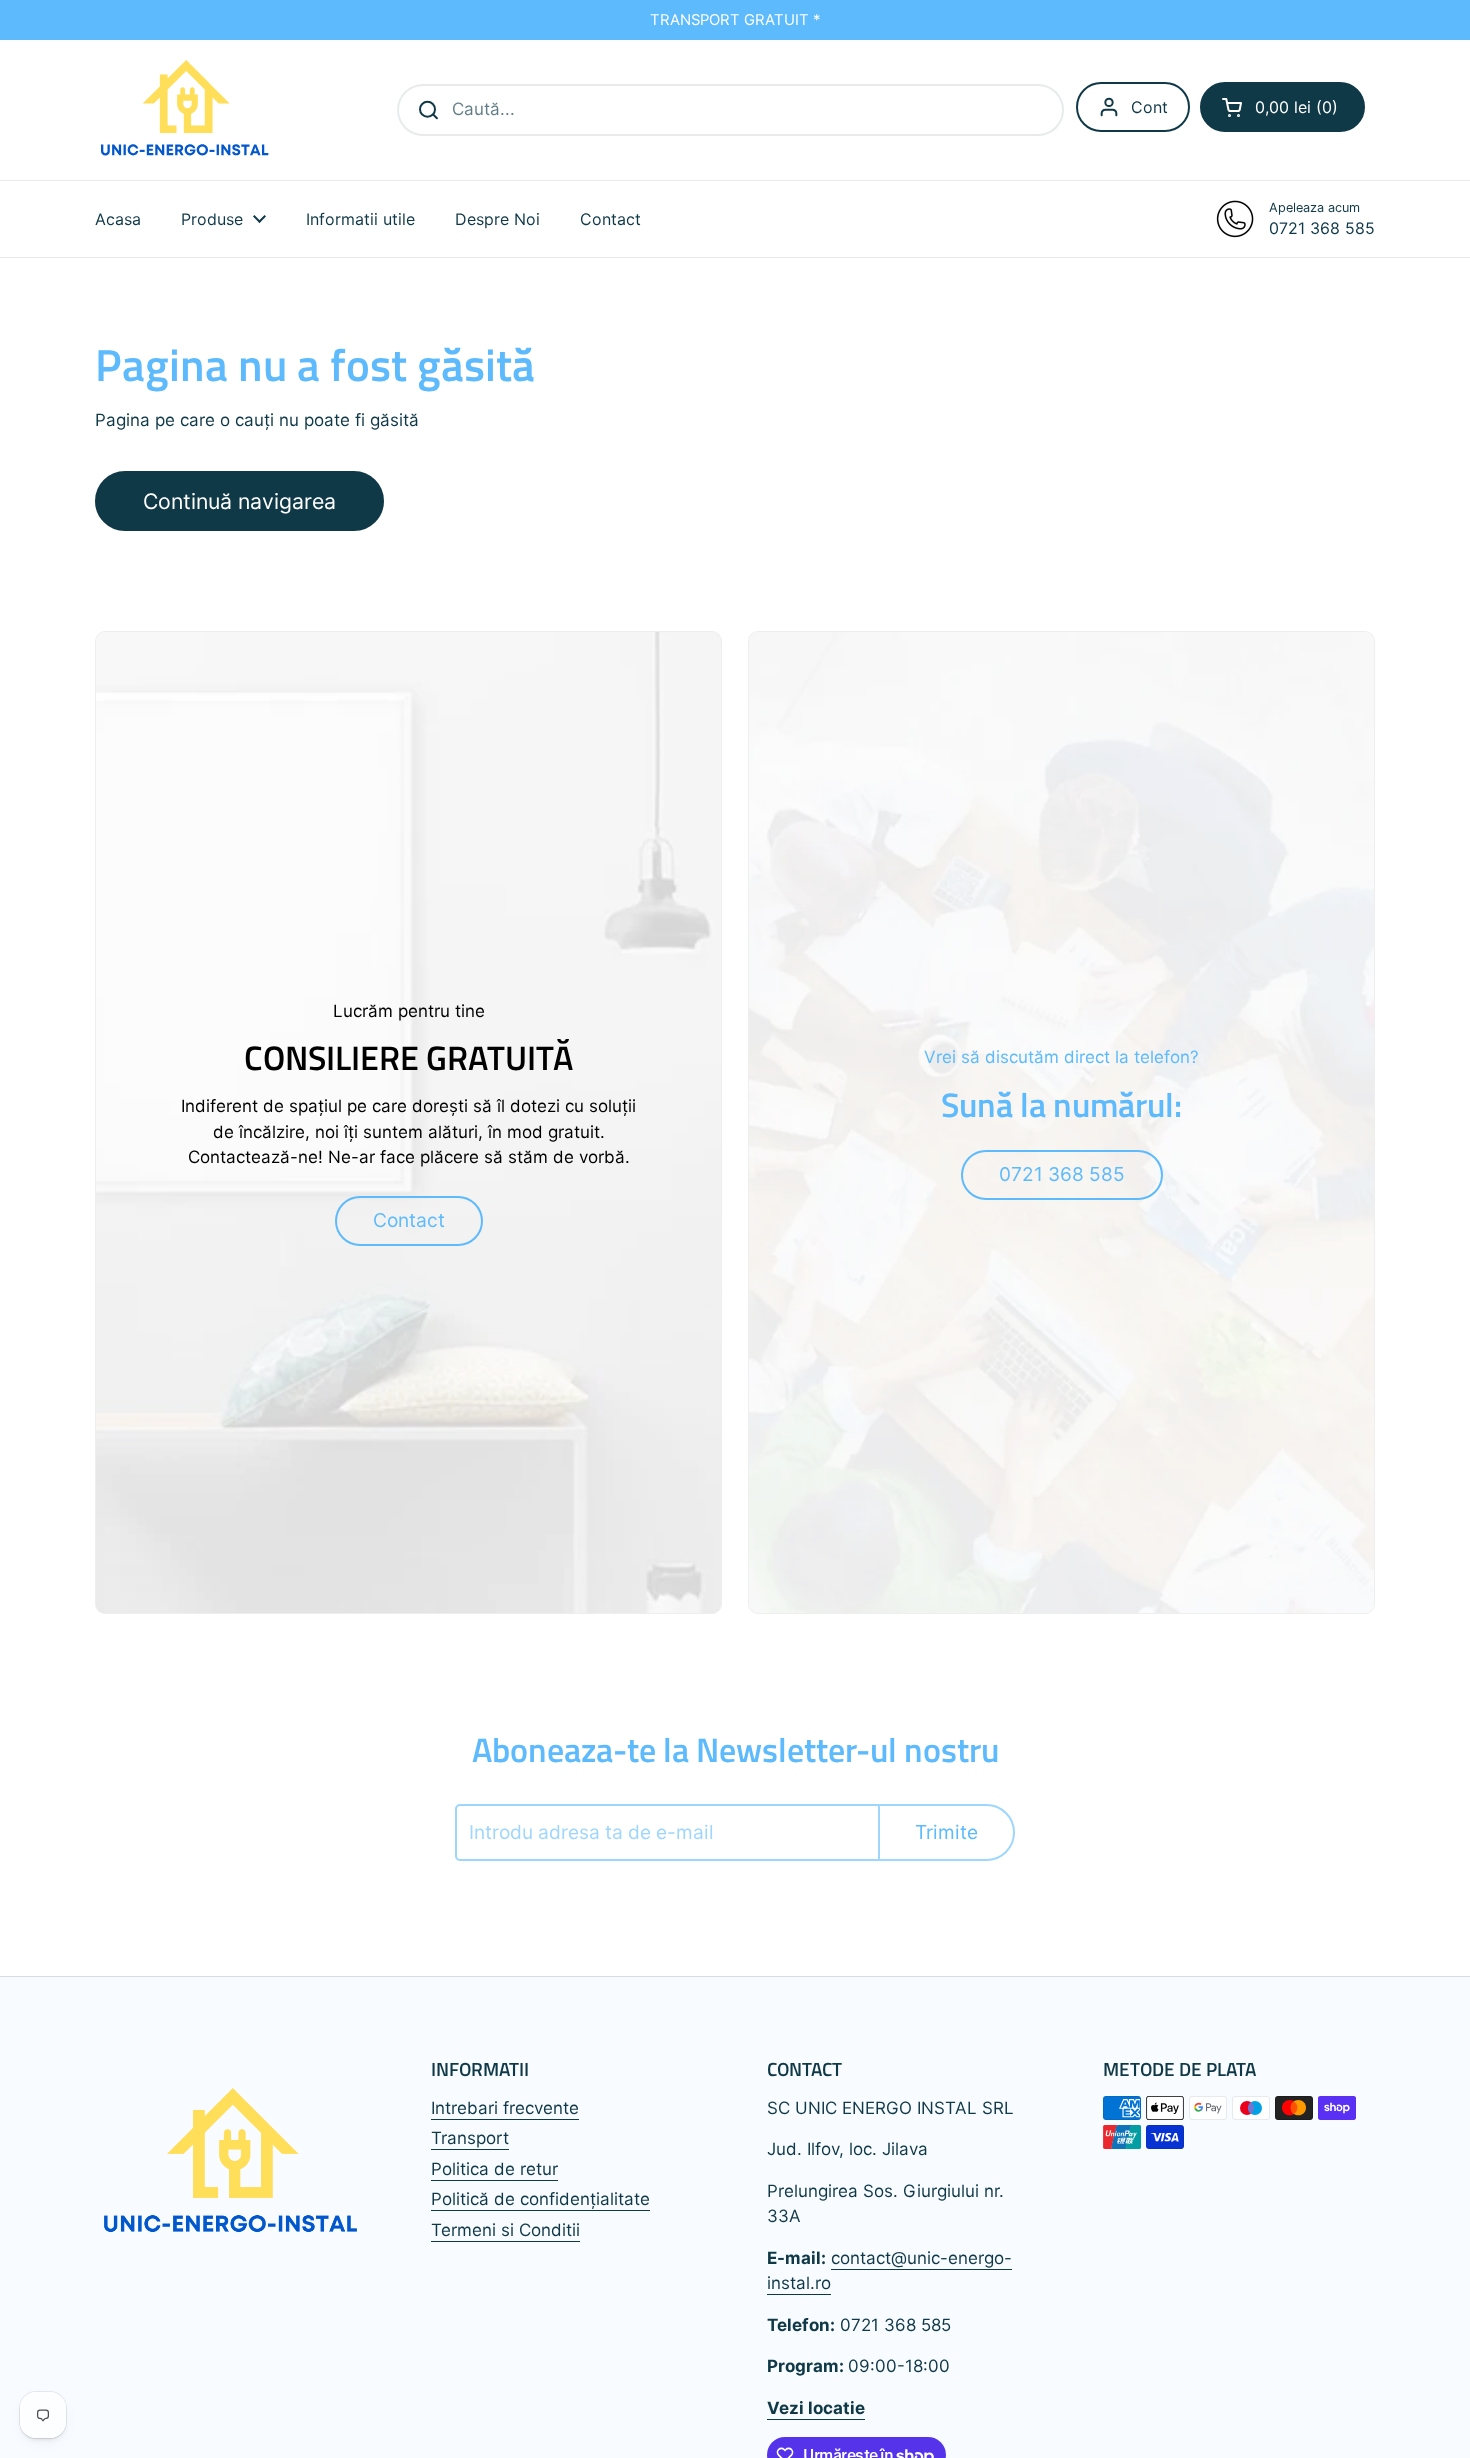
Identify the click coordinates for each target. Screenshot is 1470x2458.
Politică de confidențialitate (540, 2199)
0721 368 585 (1062, 1174)
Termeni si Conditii (505, 2230)
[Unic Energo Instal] (185, 110)
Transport (470, 2138)
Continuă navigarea (239, 501)
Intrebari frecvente (505, 2108)
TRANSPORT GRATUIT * (735, 20)
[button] (1282, 107)
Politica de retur (494, 2169)
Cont (1149, 107)
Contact (409, 1220)
